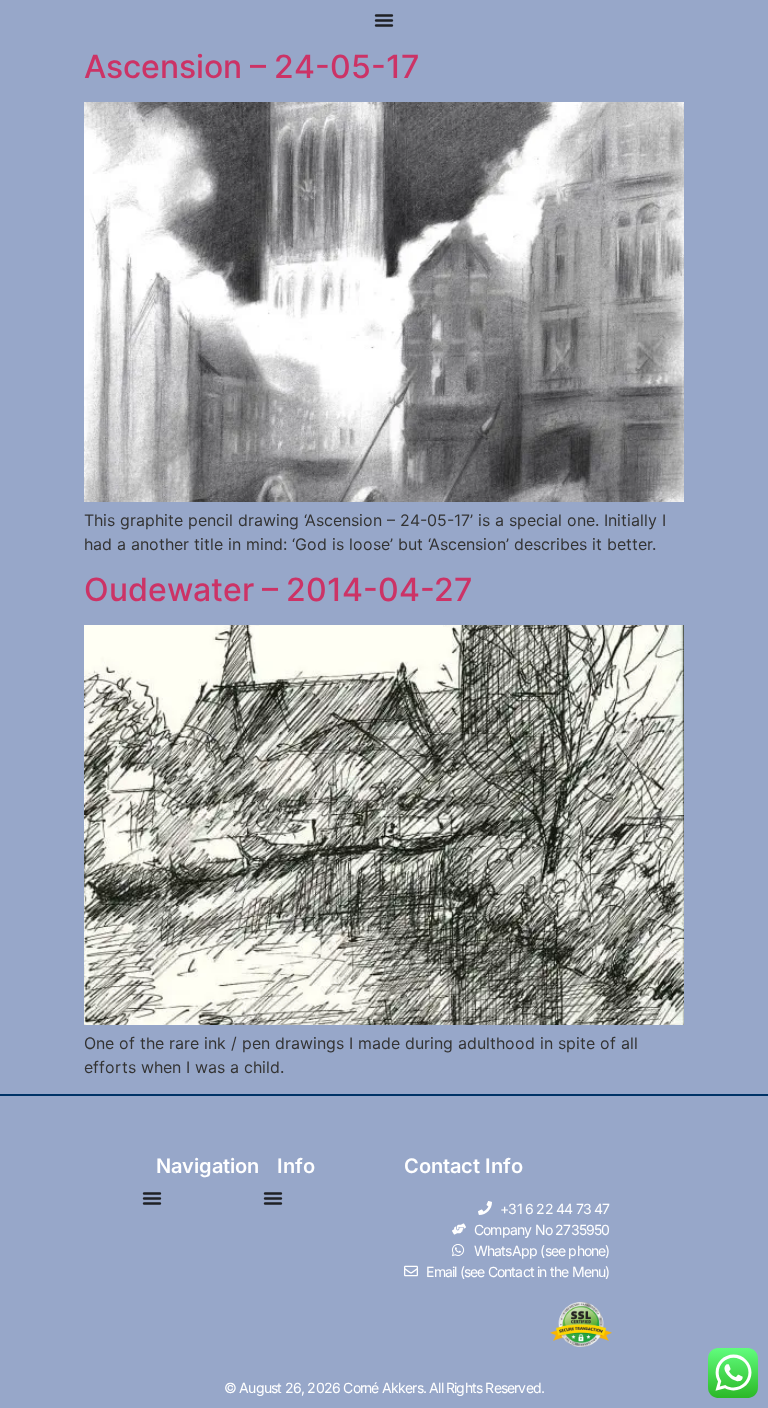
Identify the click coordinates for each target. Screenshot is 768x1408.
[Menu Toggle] (384, 20)
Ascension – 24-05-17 (252, 66)
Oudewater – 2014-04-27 (278, 589)
